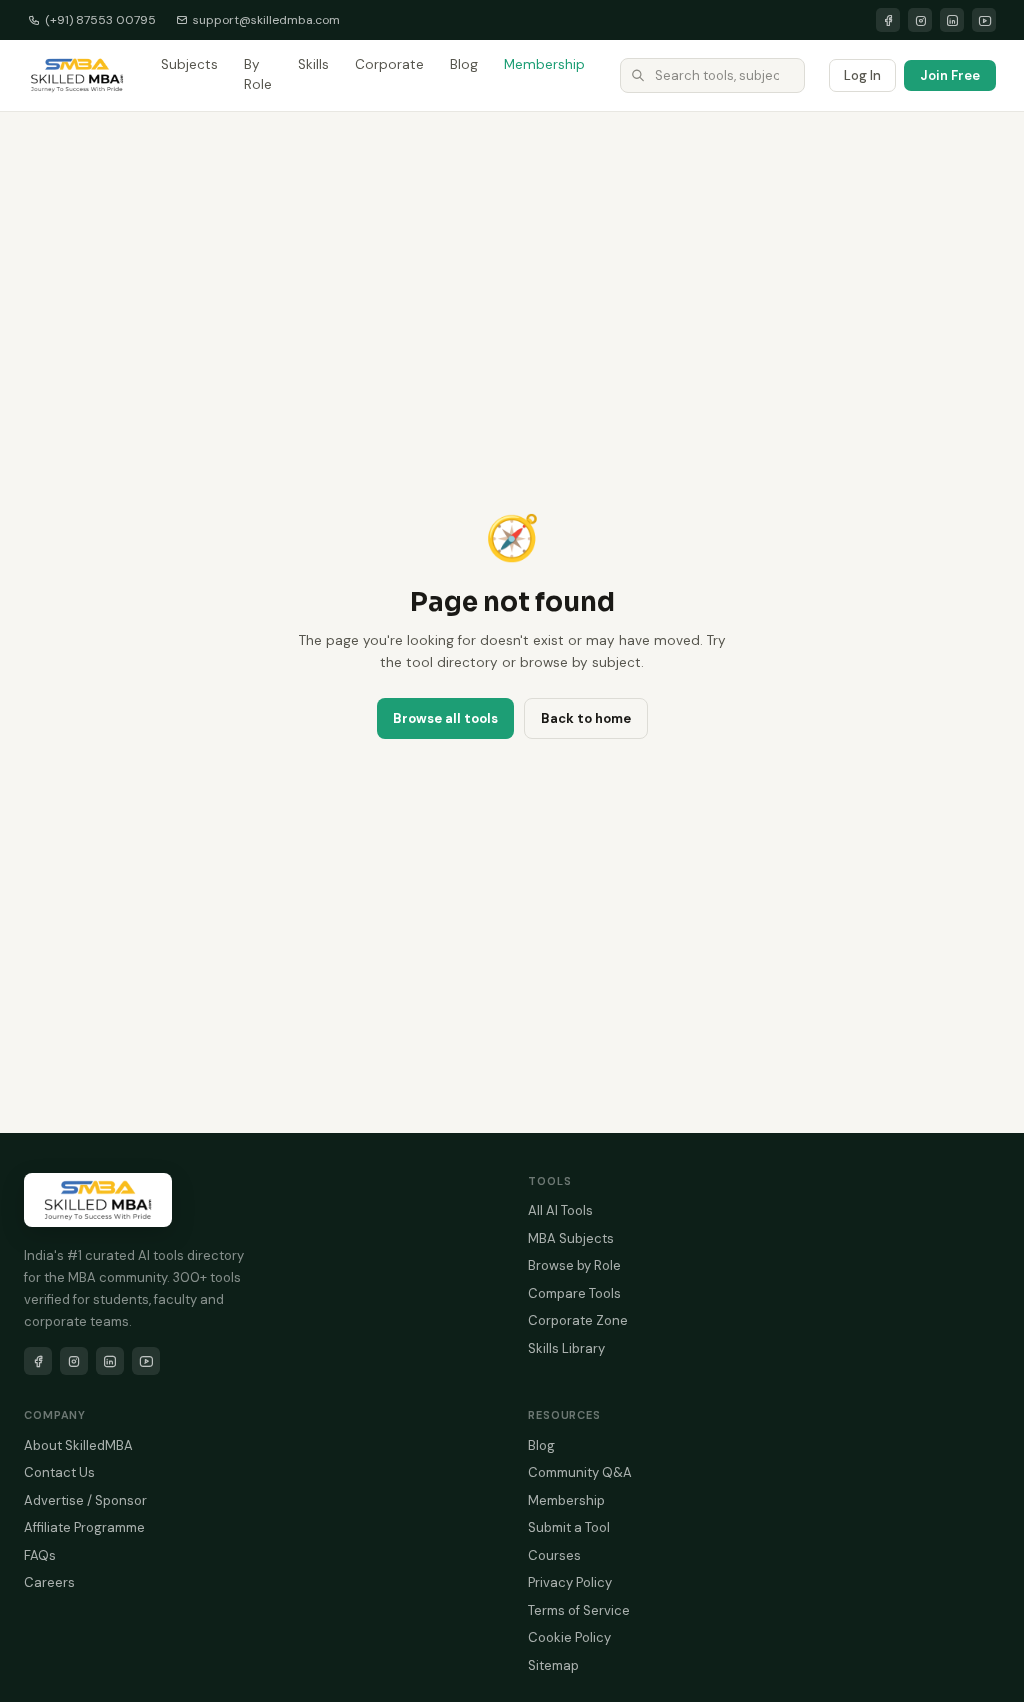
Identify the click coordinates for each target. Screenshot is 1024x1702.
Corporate (389, 64)
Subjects (189, 64)
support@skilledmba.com (266, 20)
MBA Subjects (571, 1238)
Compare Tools (574, 1293)
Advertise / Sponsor (85, 1500)
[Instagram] (920, 20)
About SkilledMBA (78, 1445)
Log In (862, 75)
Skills (313, 64)
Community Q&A (580, 1472)
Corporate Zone (578, 1320)
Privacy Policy (570, 1582)
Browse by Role (574, 1265)
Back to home (586, 718)
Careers (49, 1582)
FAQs (40, 1555)
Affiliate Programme (84, 1527)
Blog (464, 64)
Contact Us (59, 1472)
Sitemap (553, 1665)
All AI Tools (560, 1210)
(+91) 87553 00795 (100, 20)
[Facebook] (888, 20)
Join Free (950, 75)
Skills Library (566, 1348)
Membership (544, 64)
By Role (258, 74)
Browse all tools (445, 718)
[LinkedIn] (952, 20)
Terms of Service (579, 1610)
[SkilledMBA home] (77, 75)
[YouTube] (984, 20)
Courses (554, 1555)
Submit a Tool (569, 1527)
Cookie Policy (569, 1637)
